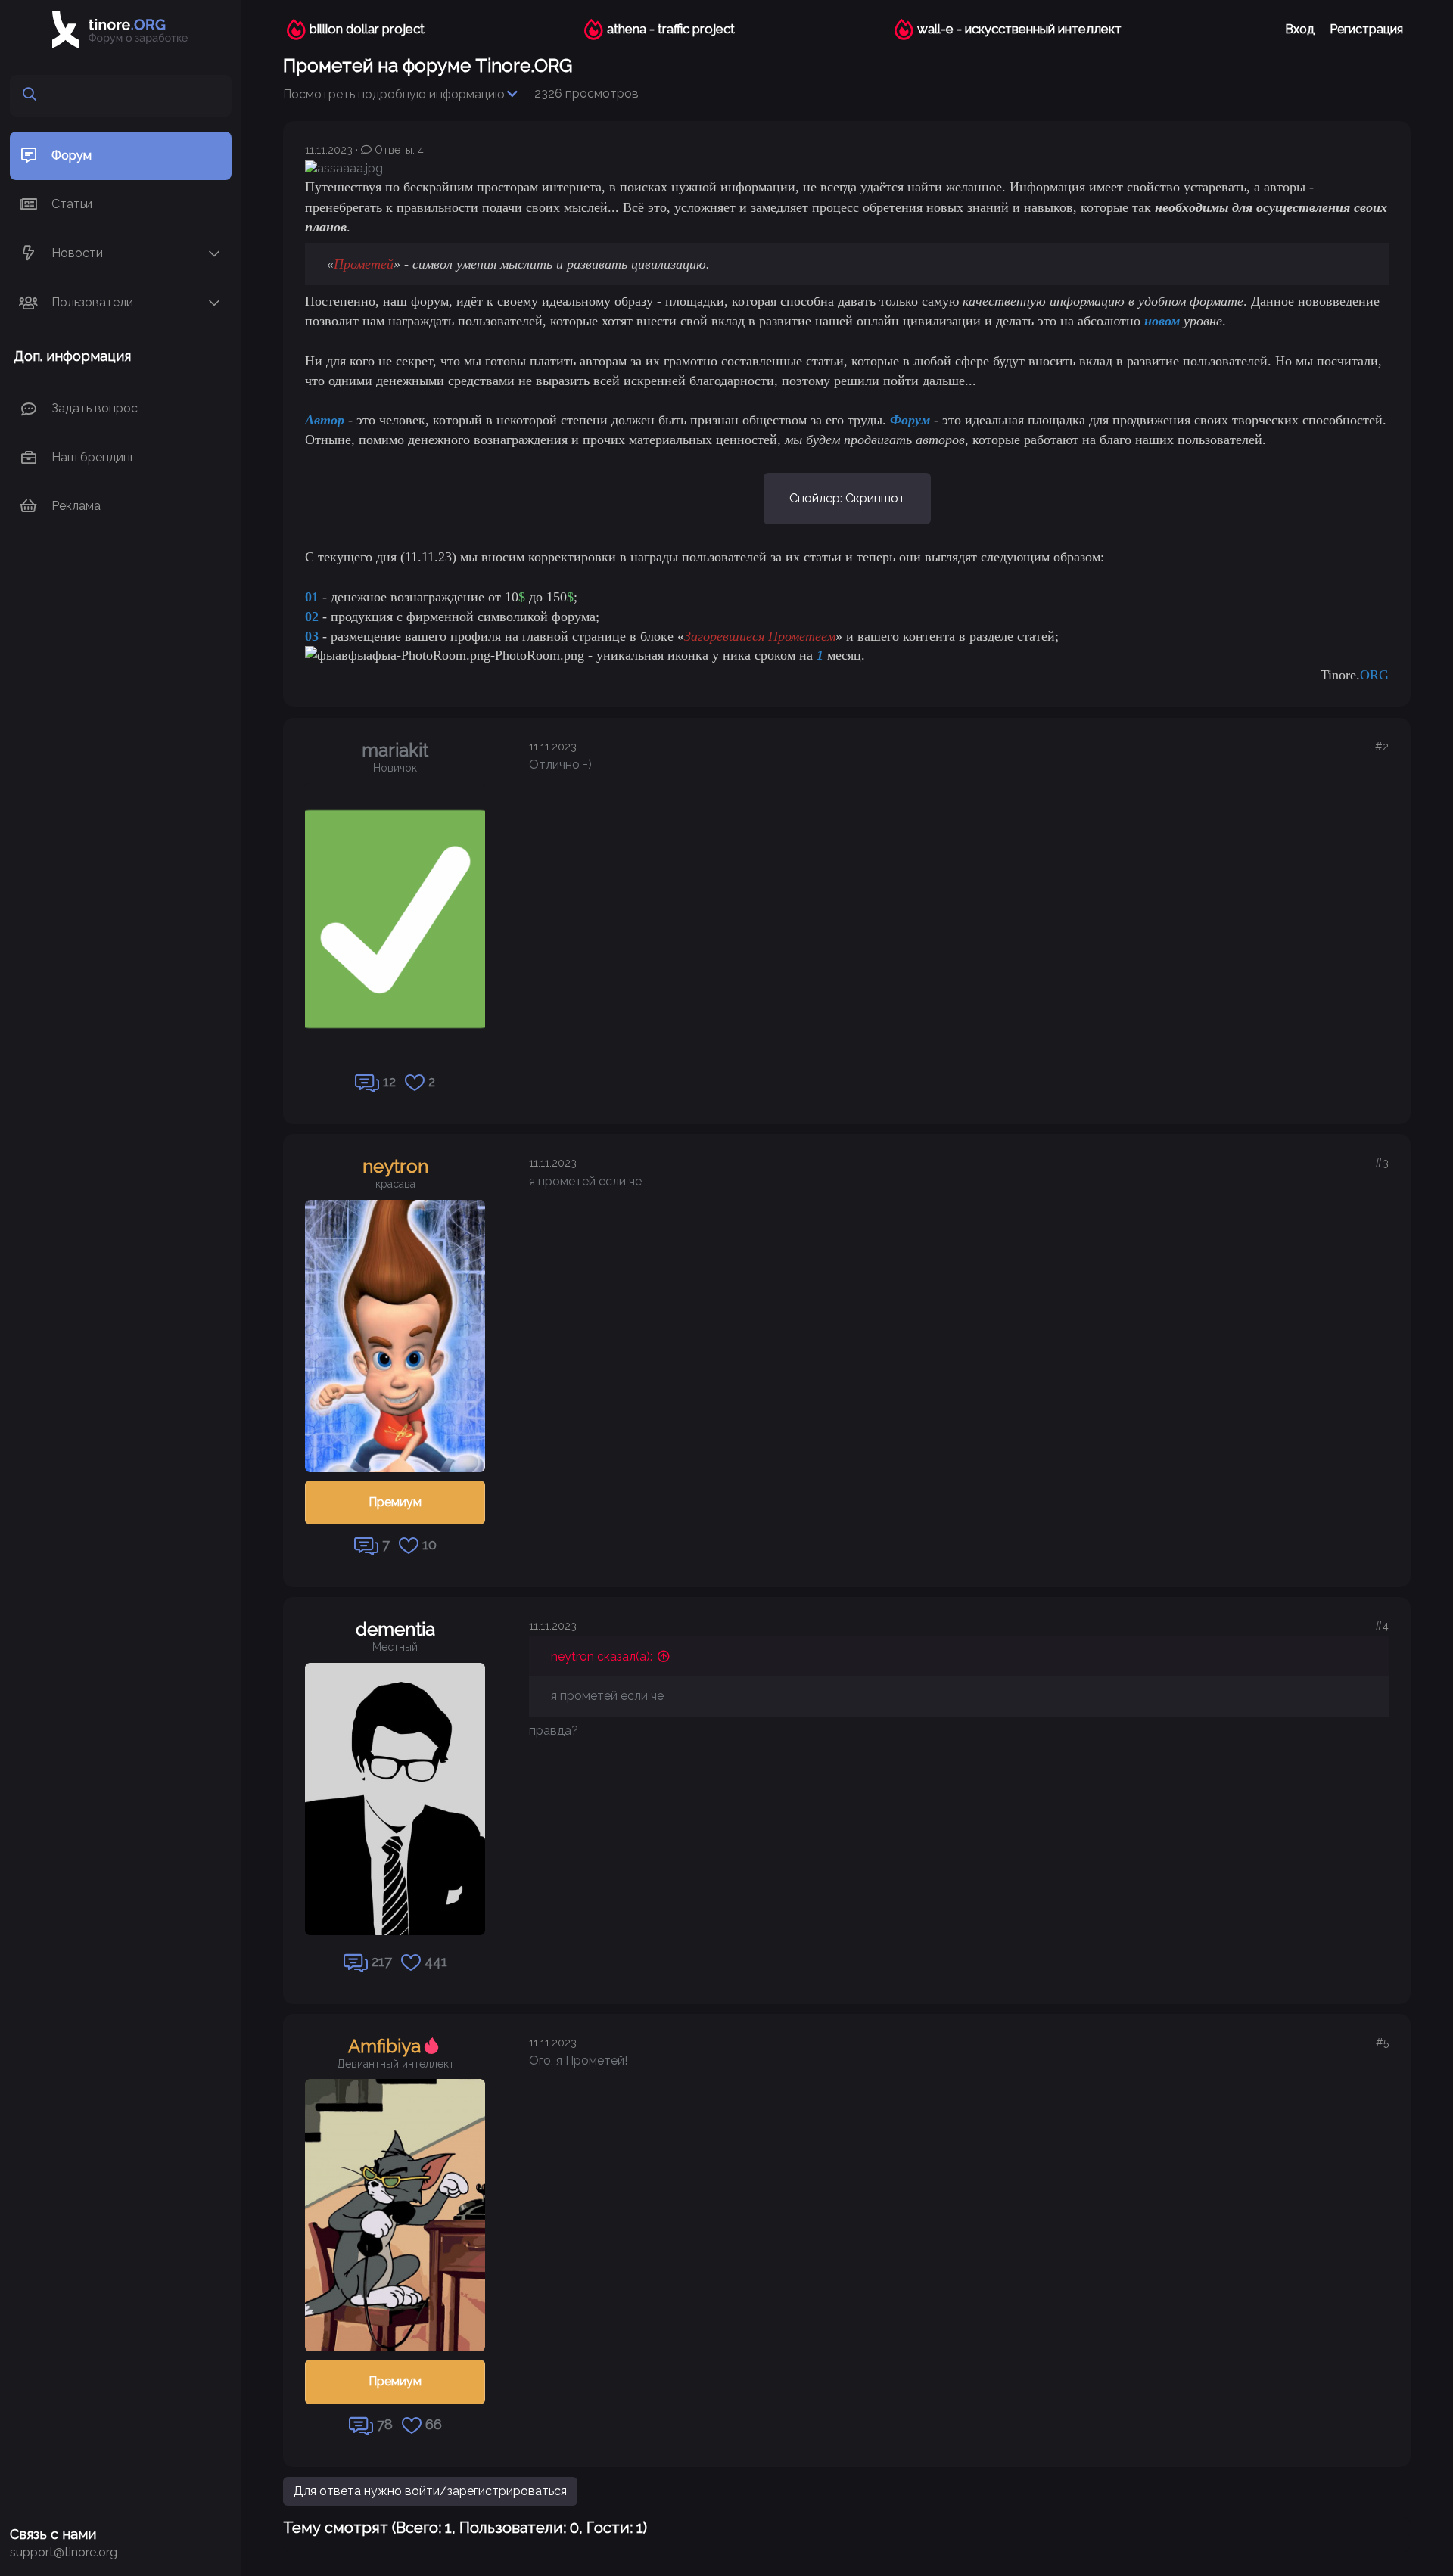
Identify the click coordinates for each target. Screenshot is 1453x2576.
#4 (1382, 1626)
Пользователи (92, 302)
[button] (214, 254)
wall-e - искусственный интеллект (1019, 29)
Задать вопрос (95, 409)
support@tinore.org (64, 2552)
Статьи (72, 204)
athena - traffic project (671, 29)
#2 (1382, 747)
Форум (72, 155)
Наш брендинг (93, 457)
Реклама (76, 506)
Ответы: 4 (399, 150)
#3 (1382, 1163)
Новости (77, 253)
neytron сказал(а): (602, 1656)
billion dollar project (367, 29)
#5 (1382, 2043)
